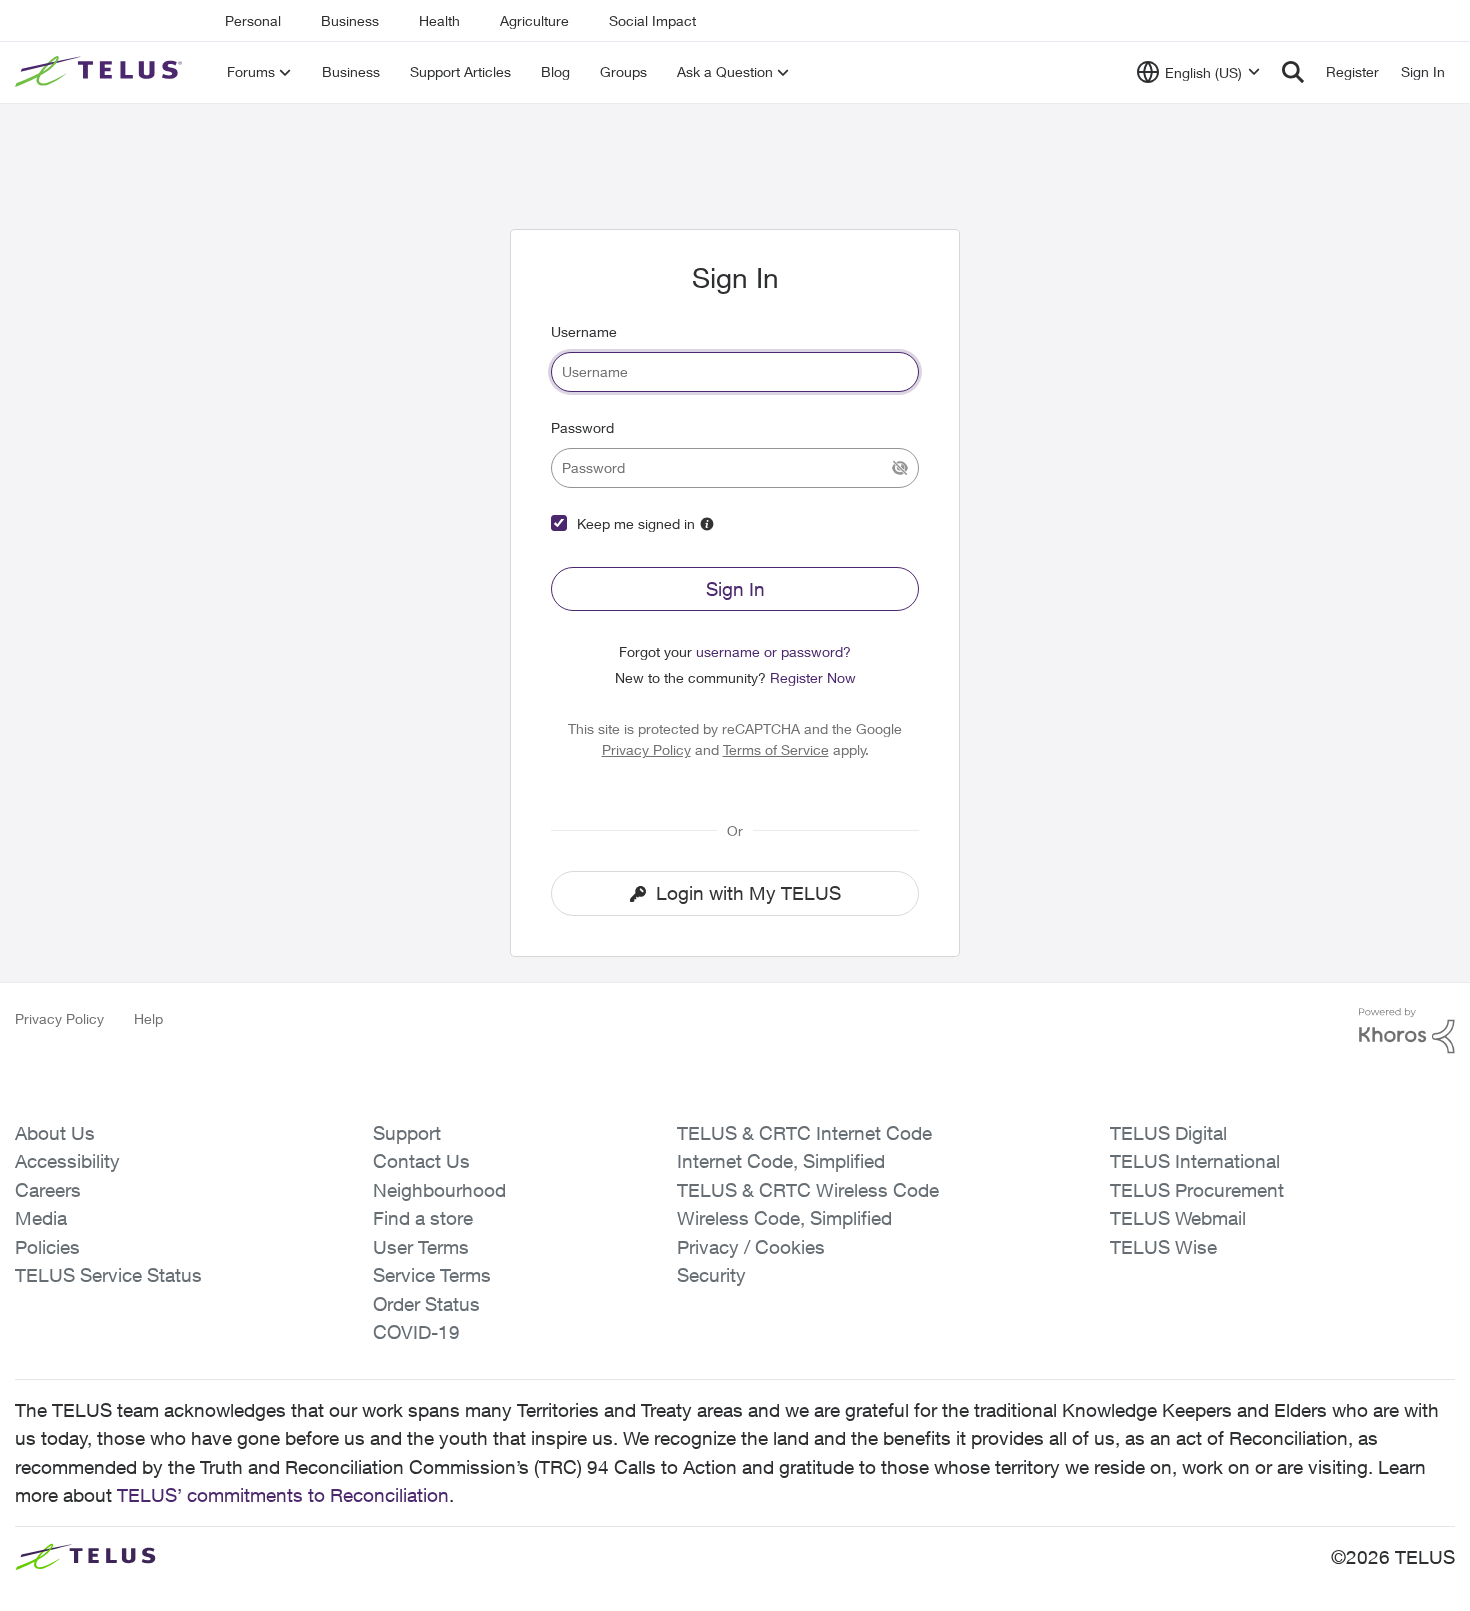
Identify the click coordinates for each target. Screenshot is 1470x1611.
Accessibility (67, 1161)
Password (582, 427)
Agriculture (534, 20)
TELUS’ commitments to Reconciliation (283, 1495)
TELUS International (1195, 1161)
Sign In (735, 589)
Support (407, 1133)
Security (711, 1275)
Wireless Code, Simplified (784, 1218)
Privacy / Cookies (751, 1247)
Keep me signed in (636, 523)
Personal (253, 20)
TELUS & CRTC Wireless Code (808, 1190)
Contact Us (421, 1161)
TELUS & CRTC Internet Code (804, 1133)
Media (41, 1218)
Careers (48, 1190)
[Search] (1293, 72)
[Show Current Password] (900, 468)
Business (350, 20)
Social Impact (652, 20)
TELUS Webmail (1178, 1218)
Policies (47, 1247)
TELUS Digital (1168, 1133)
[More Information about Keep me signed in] (707, 524)
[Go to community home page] (101, 72)
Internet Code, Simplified (781, 1161)
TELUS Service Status (108, 1275)
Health (439, 20)
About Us (55, 1133)
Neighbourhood (439, 1190)
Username (584, 331)
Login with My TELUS (748, 893)
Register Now (813, 677)
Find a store (423, 1218)
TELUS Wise (1163, 1247)
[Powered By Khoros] (1407, 1031)
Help (148, 1018)
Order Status (426, 1304)
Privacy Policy (646, 749)
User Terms (421, 1247)
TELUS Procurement (1197, 1190)
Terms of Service (776, 749)
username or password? (773, 651)
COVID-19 (416, 1332)
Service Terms (432, 1275)
